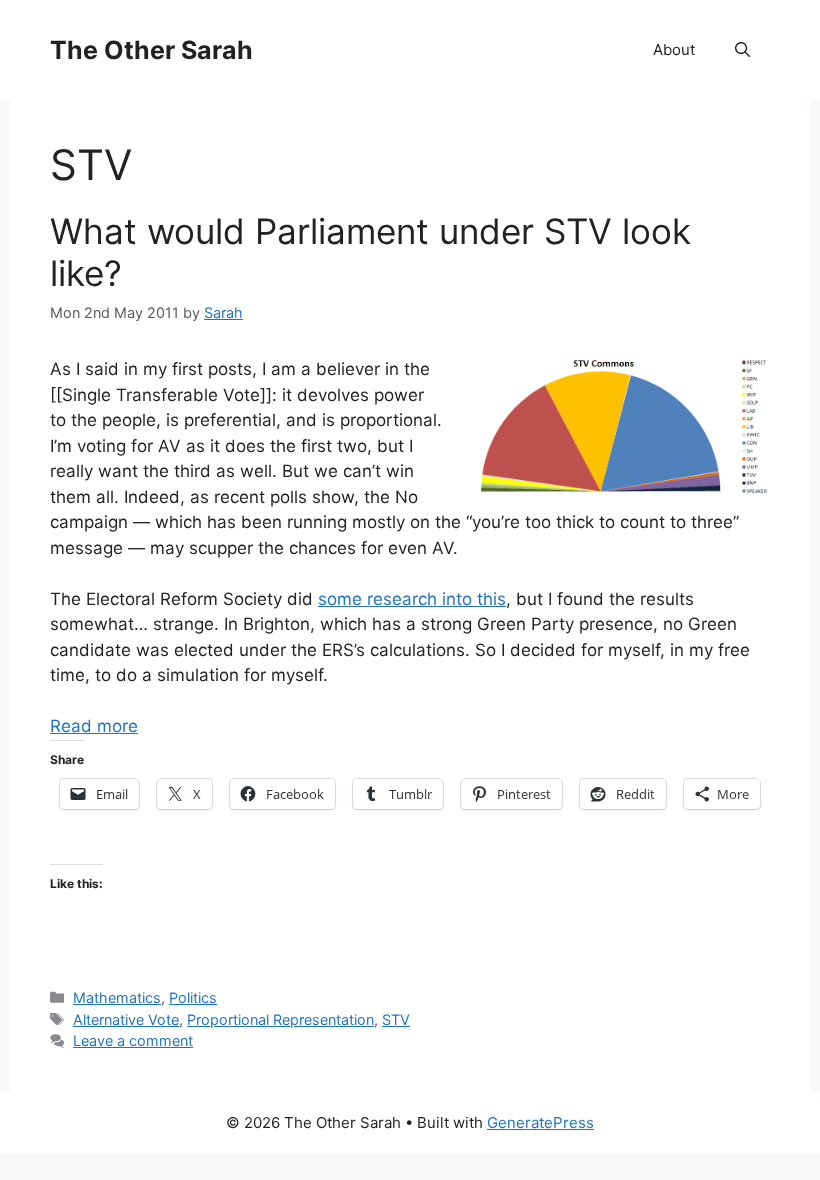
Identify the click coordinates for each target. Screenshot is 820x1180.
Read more (94, 726)
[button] (742, 50)
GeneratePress (540, 1122)
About (674, 49)
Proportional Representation (280, 1019)
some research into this (412, 599)
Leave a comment (133, 1040)
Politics (193, 997)
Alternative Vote (126, 1019)
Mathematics (117, 997)
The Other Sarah (151, 50)
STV (396, 1019)
